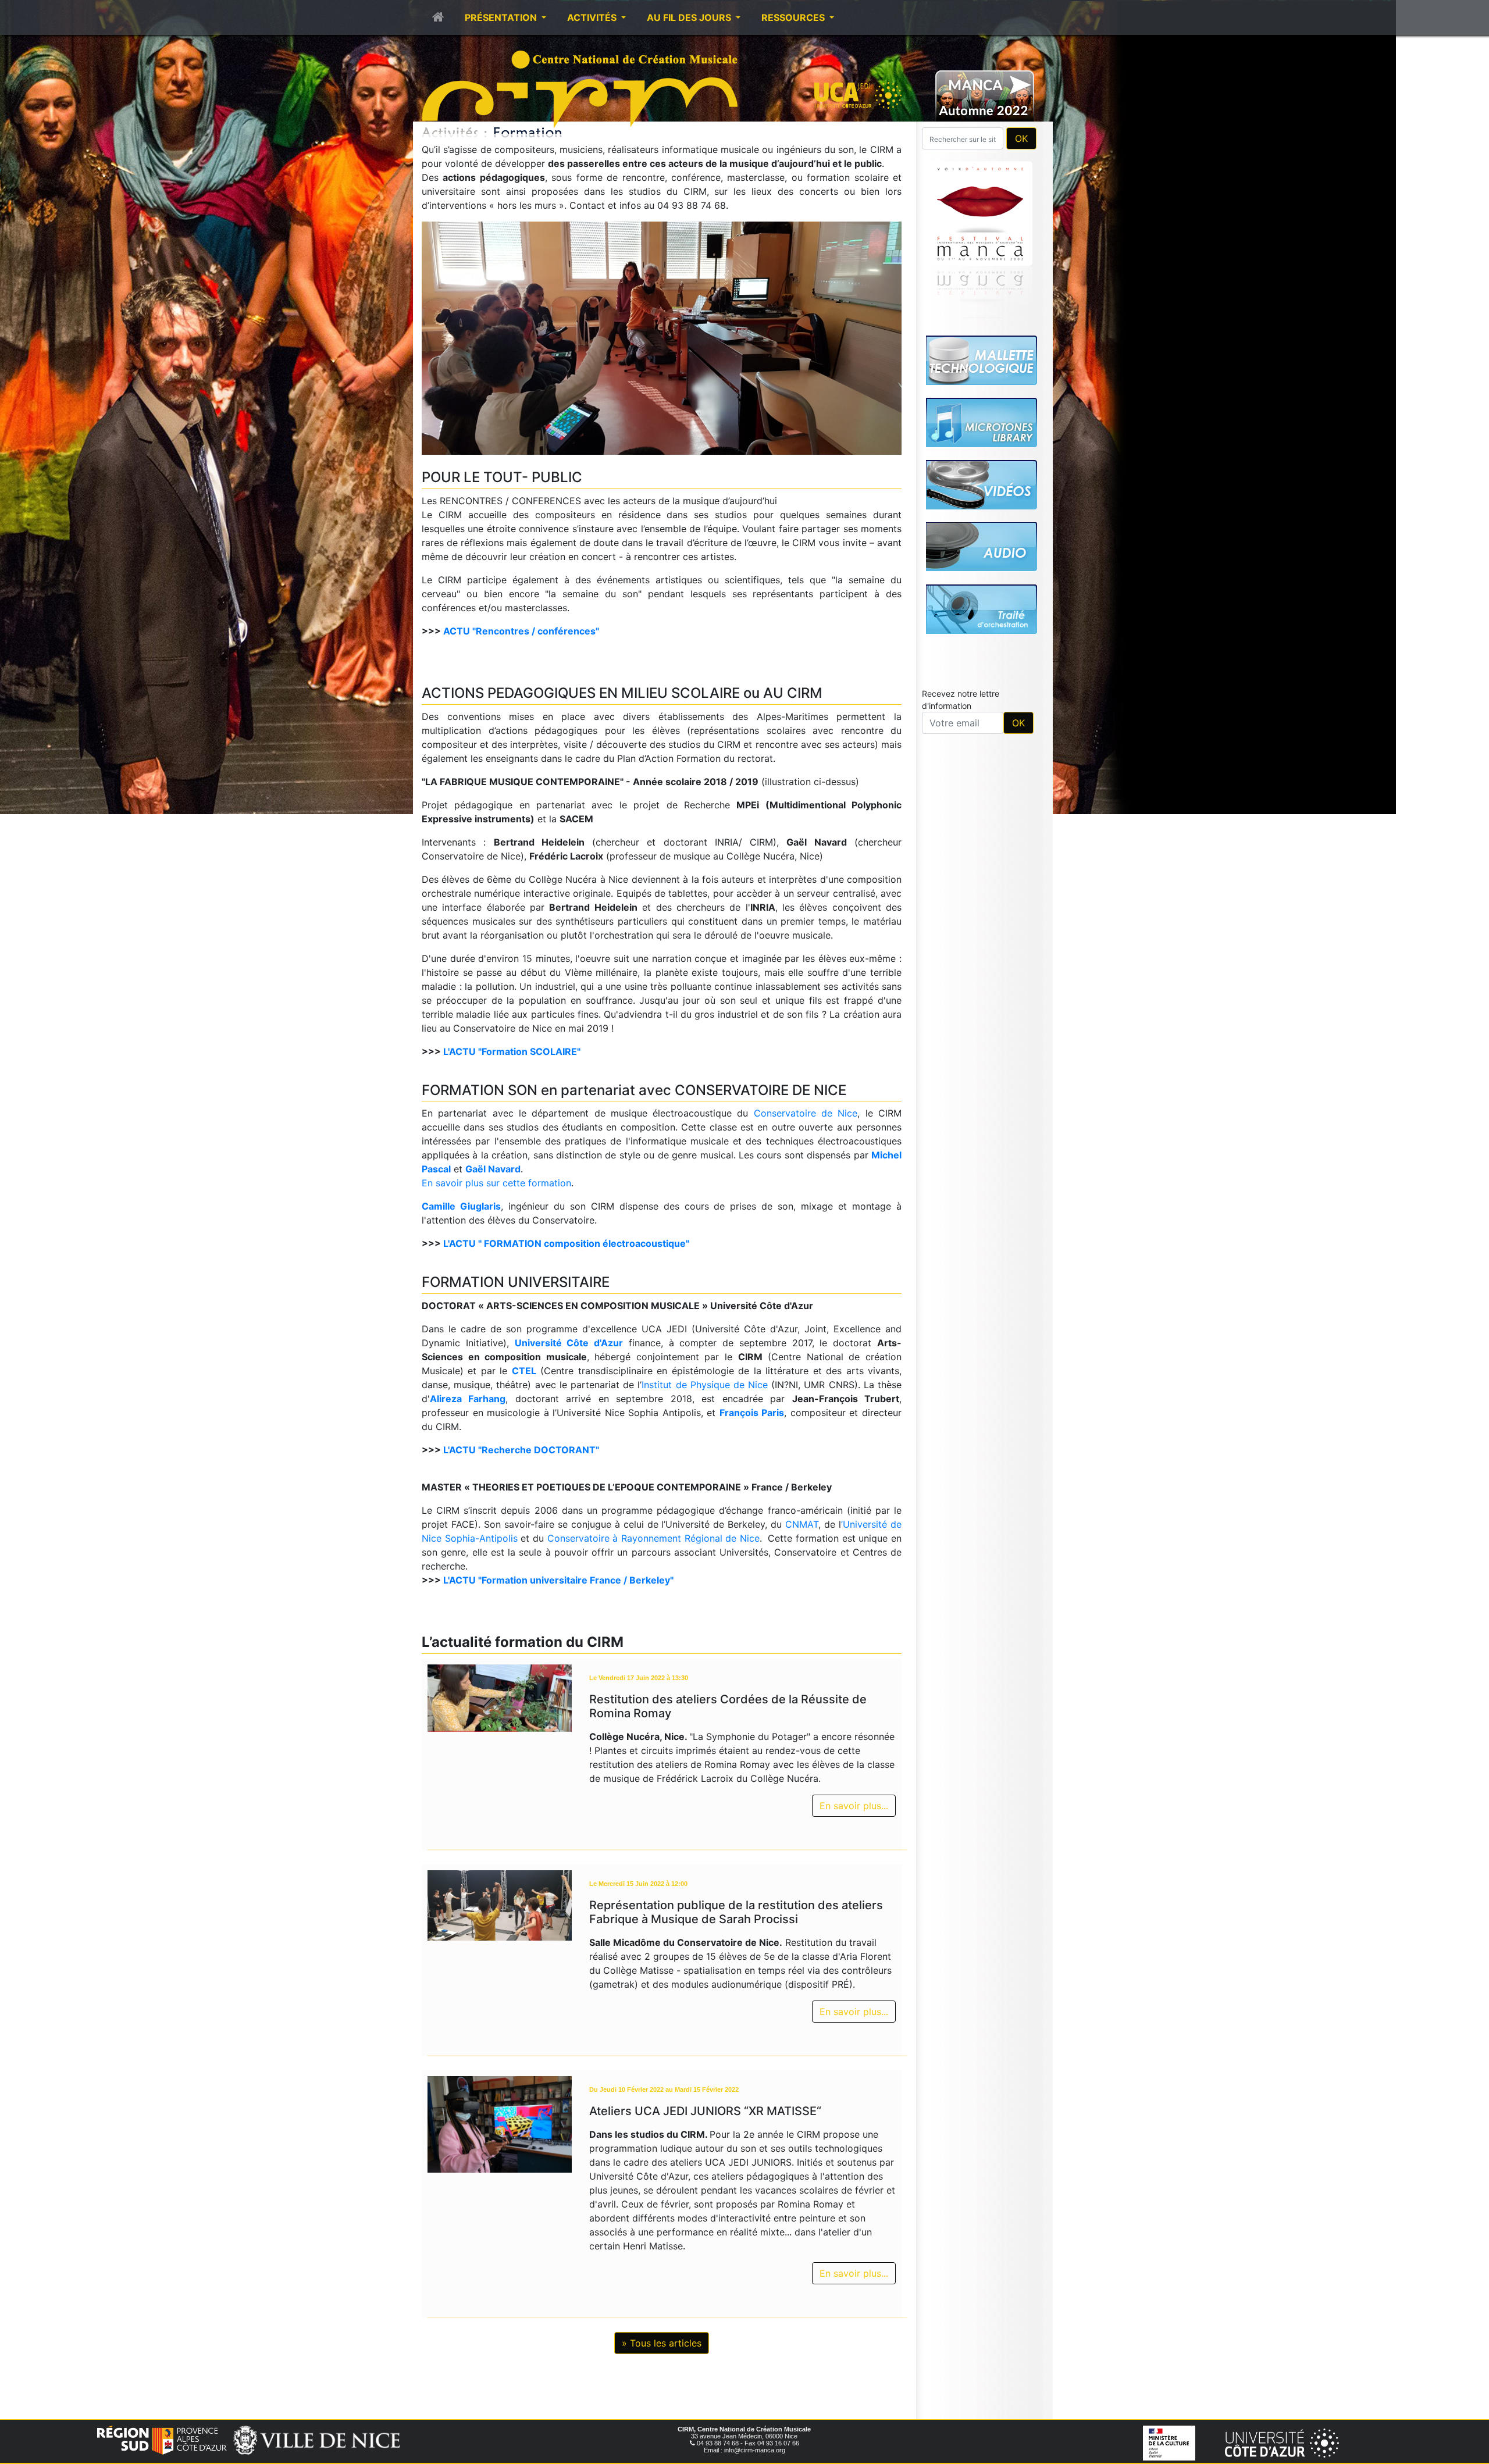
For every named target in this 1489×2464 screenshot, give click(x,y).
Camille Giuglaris (461, 1206)
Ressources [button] (794, 17)
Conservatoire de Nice (806, 1113)
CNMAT (802, 1524)
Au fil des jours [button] (690, 17)
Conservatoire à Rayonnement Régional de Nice (653, 1538)
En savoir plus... (854, 1806)
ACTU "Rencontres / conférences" (521, 631)
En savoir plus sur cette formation (496, 1183)
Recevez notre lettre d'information (961, 700)
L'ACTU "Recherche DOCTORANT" (521, 1450)
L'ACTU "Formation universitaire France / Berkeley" (558, 1580)
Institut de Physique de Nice (705, 1385)
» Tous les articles (662, 2343)
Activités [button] (593, 17)
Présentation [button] (502, 17)
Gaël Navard (493, 1169)
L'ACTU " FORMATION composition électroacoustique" (566, 1243)
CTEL (524, 1371)
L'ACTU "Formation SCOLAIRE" (512, 1051)
